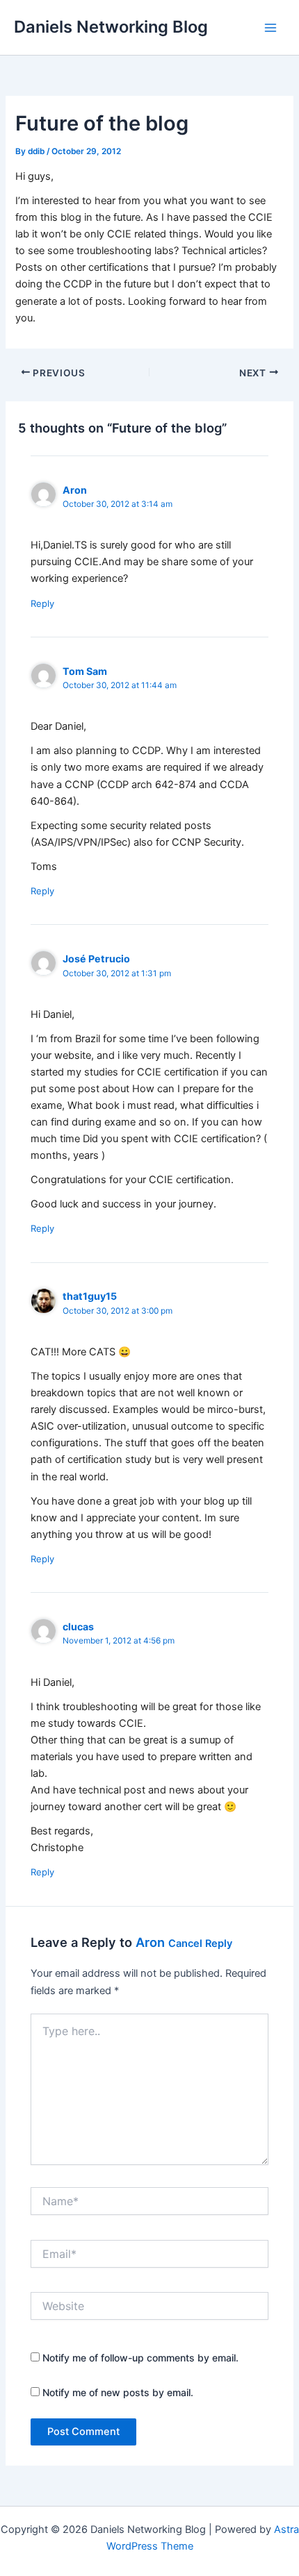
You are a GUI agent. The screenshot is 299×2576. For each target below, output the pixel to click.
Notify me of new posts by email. (118, 2392)
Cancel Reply (200, 1943)
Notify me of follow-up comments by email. (140, 2358)
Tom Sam (85, 671)
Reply (42, 603)
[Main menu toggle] (270, 28)
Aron (150, 1942)
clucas (78, 1626)
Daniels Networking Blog (111, 27)
